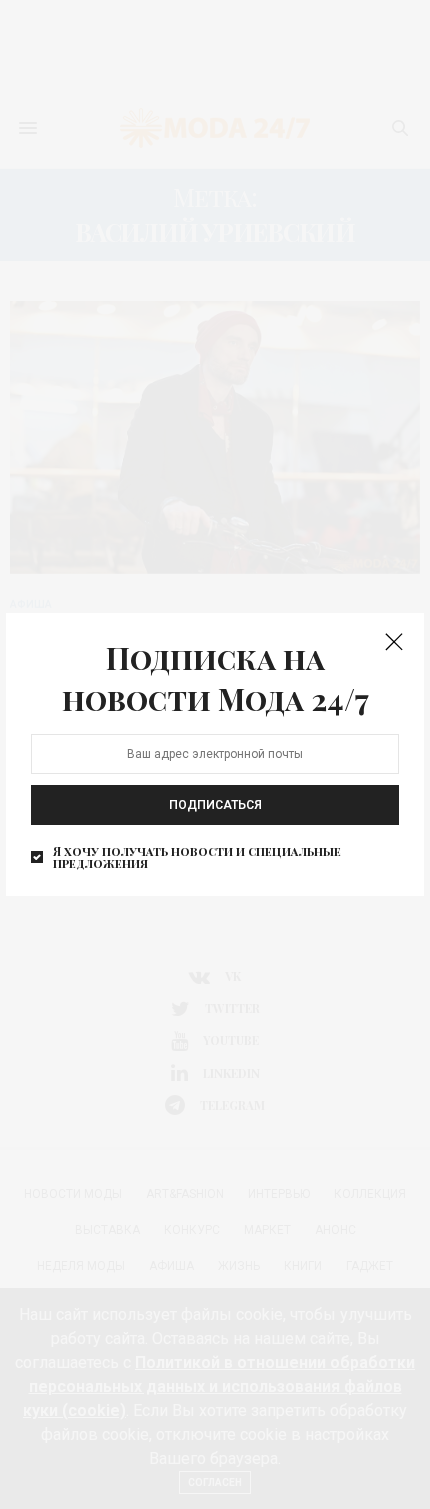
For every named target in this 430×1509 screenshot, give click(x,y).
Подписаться (215, 805)
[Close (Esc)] (394, 643)
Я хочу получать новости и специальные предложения (197, 857)
